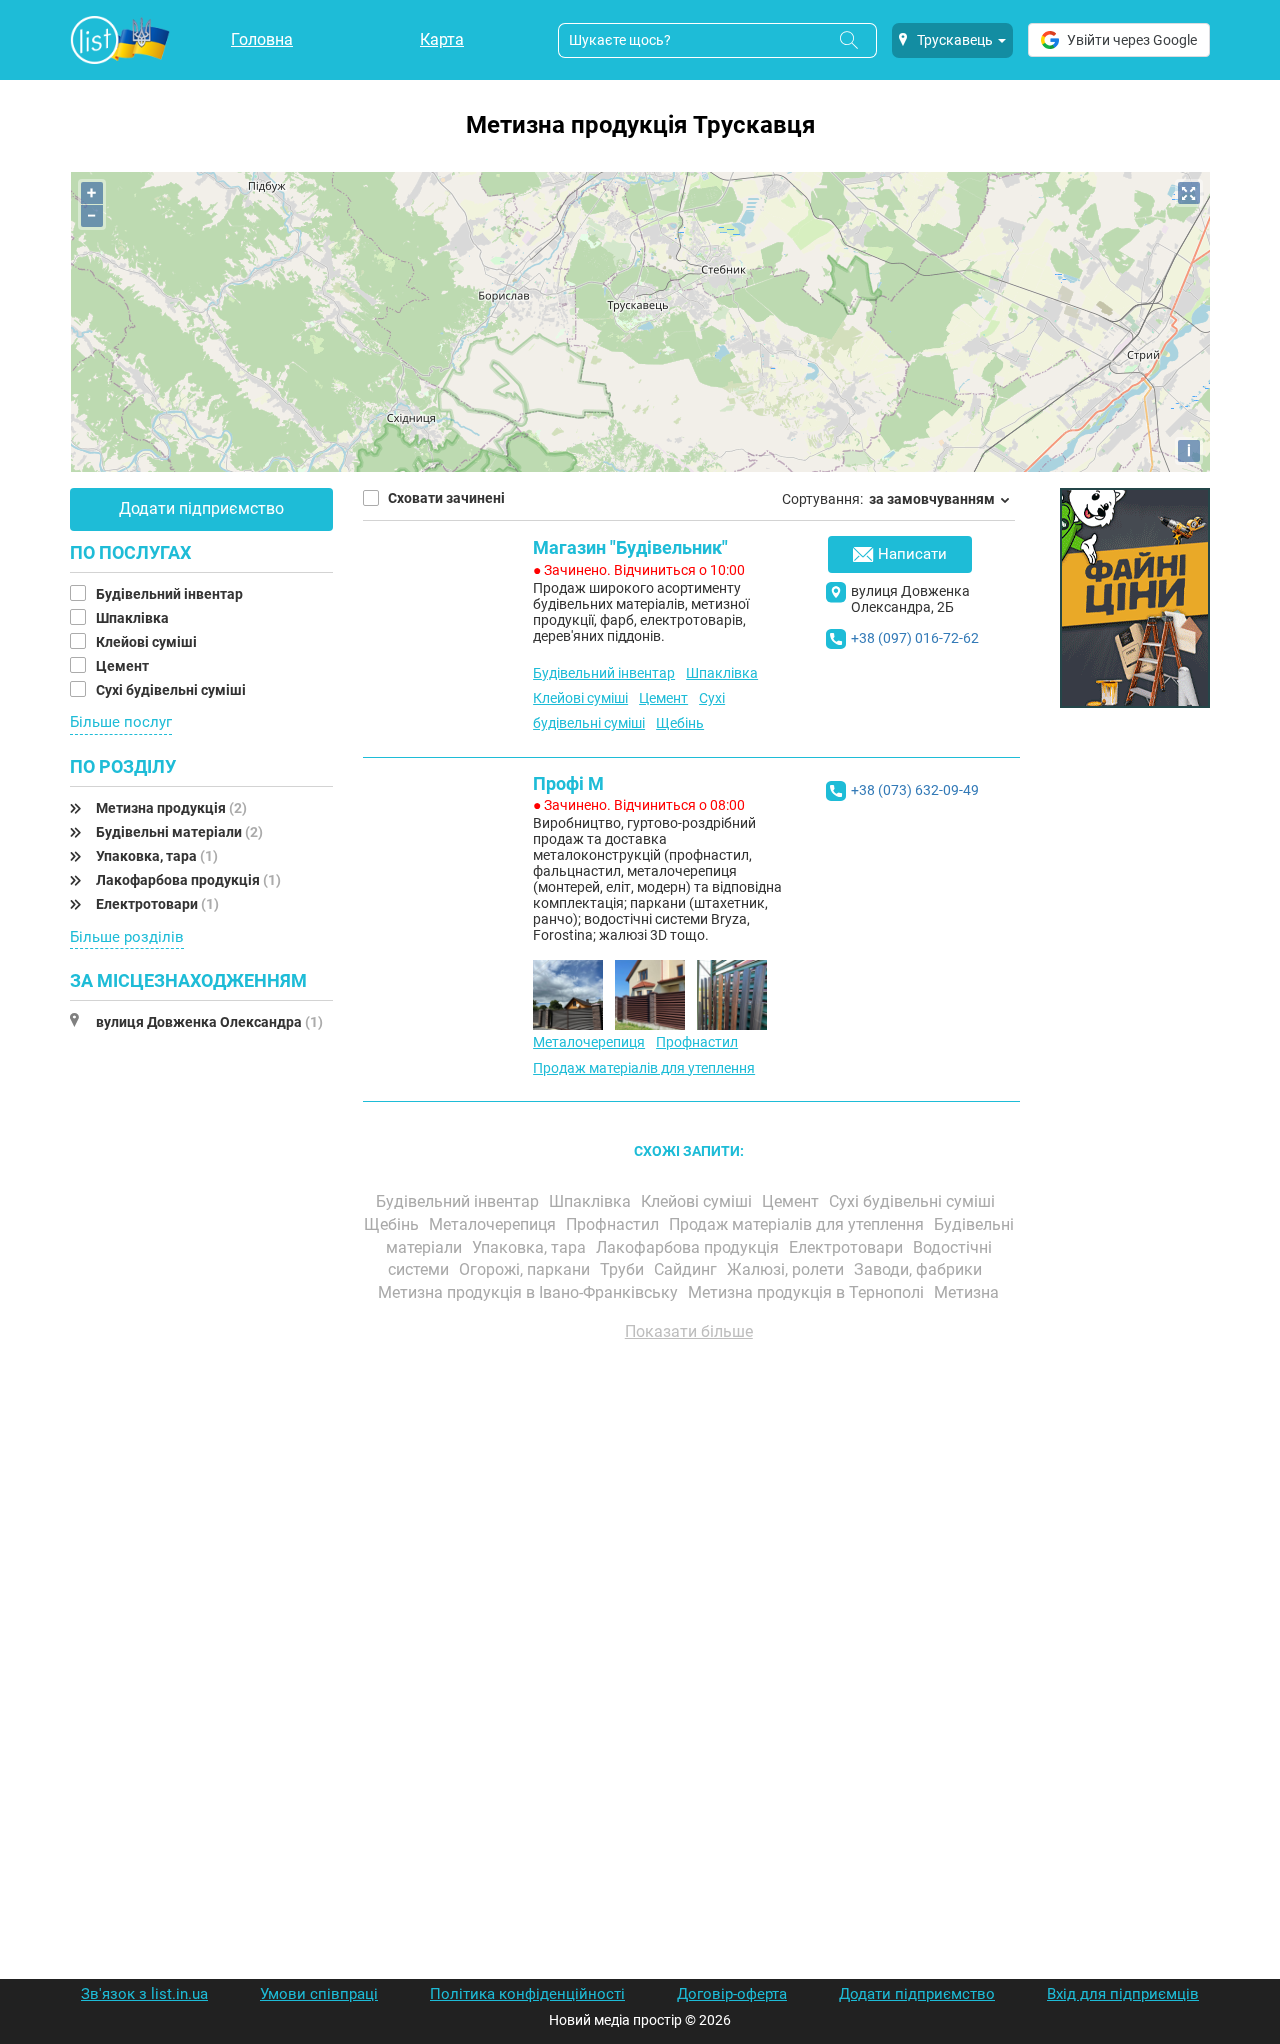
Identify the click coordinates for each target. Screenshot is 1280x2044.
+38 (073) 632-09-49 (915, 790)
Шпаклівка (134, 618)
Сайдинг (687, 1269)
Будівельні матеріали (179, 832)
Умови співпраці (319, 1994)
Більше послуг (121, 722)
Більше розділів (127, 937)
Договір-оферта (732, 1994)
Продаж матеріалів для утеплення (644, 1068)
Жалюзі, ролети (787, 1269)
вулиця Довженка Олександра (209, 1022)
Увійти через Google (1132, 40)
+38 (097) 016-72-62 (915, 638)
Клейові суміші (148, 642)
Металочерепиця (589, 1042)
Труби (624, 1269)
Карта (442, 39)
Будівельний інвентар (171, 594)
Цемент (124, 666)
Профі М (568, 783)
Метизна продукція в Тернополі (808, 1292)
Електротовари (157, 904)
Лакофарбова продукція (188, 880)
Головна (262, 39)
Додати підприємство (201, 508)
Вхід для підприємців (1123, 1994)
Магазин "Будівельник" (630, 547)
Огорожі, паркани (526, 1269)
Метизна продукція (171, 808)
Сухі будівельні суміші (172, 690)
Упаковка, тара (157, 856)
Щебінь (680, 723)
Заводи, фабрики (920, 1269)
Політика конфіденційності (527, 1994)
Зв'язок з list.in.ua (144, 1994)
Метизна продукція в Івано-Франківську (530, 1292)
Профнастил (697, 1042)
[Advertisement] (689, 1584)
